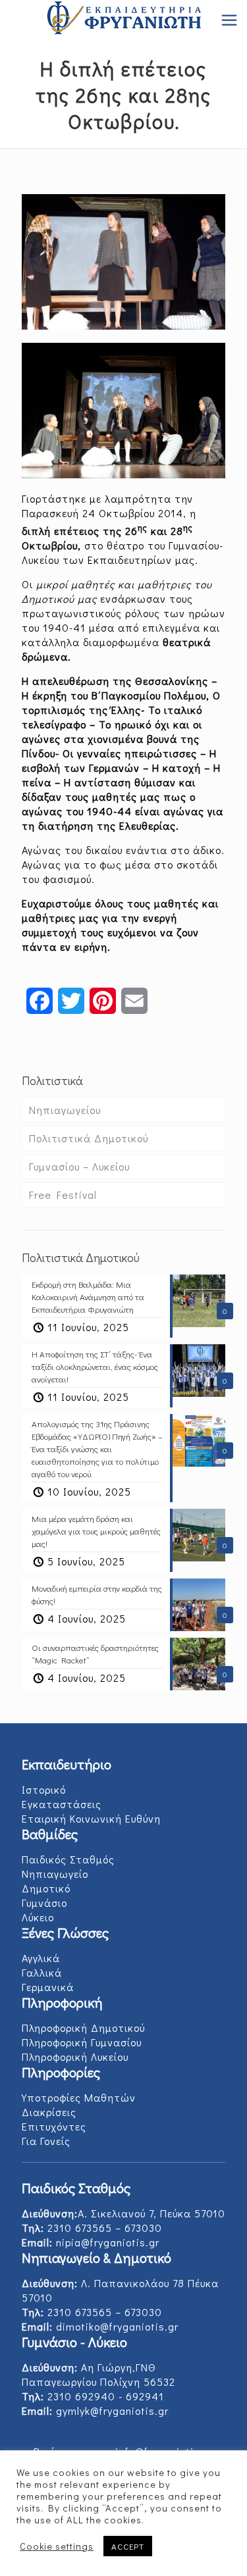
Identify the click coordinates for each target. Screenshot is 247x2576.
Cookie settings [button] (57, 2546)
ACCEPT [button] (128, 2546)
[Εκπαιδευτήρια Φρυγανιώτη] (123, 20)
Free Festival (63, 1195)
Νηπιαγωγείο (55, 1874)
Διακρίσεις (49, 2112)
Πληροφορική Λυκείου (75, 2057)
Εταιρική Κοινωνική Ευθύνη (91, 1818)
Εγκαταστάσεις (62, 1804)
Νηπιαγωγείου (65, 1110)
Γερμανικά (48, 1987)
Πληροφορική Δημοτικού (83, 2028)
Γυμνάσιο (44, 1903)
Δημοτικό (46, 1888)
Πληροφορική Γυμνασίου (82, 2042)
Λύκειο (38, 1917)
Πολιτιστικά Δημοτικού (89, 1138)
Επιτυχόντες (54, 2126)
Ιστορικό (44, 1789)
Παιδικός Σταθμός (68, 1859)
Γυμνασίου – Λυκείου (79, 1166)
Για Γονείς (46, 2141)
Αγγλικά (41, 1958)
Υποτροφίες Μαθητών (79, 2097)
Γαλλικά (42, 1972)
